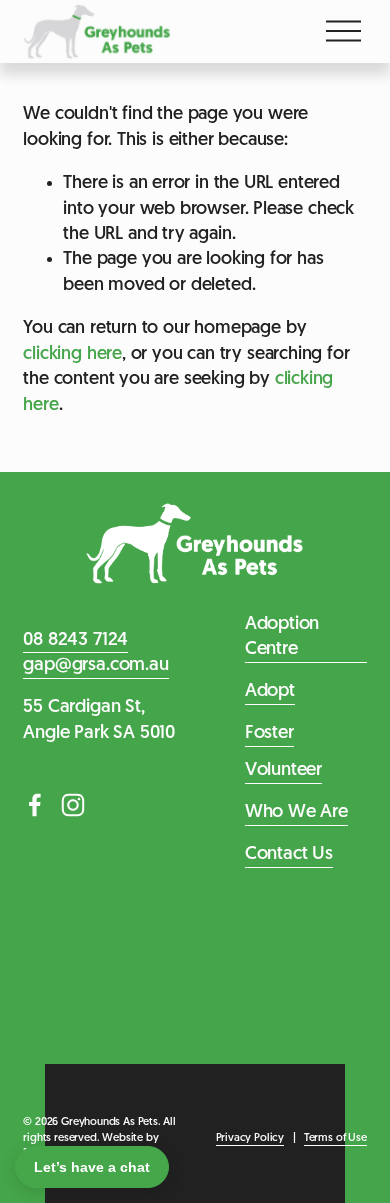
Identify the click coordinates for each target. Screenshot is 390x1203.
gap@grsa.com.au (95, 665)
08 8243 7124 (75, 640)
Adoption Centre (282, 637)
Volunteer (283, 770)
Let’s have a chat (92, 1167)
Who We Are (296, 812)
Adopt (270, 691)
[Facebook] (35, 805)
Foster (269, 733)
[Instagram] (73, 805)
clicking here (72, 354)
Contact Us (289, 854)
